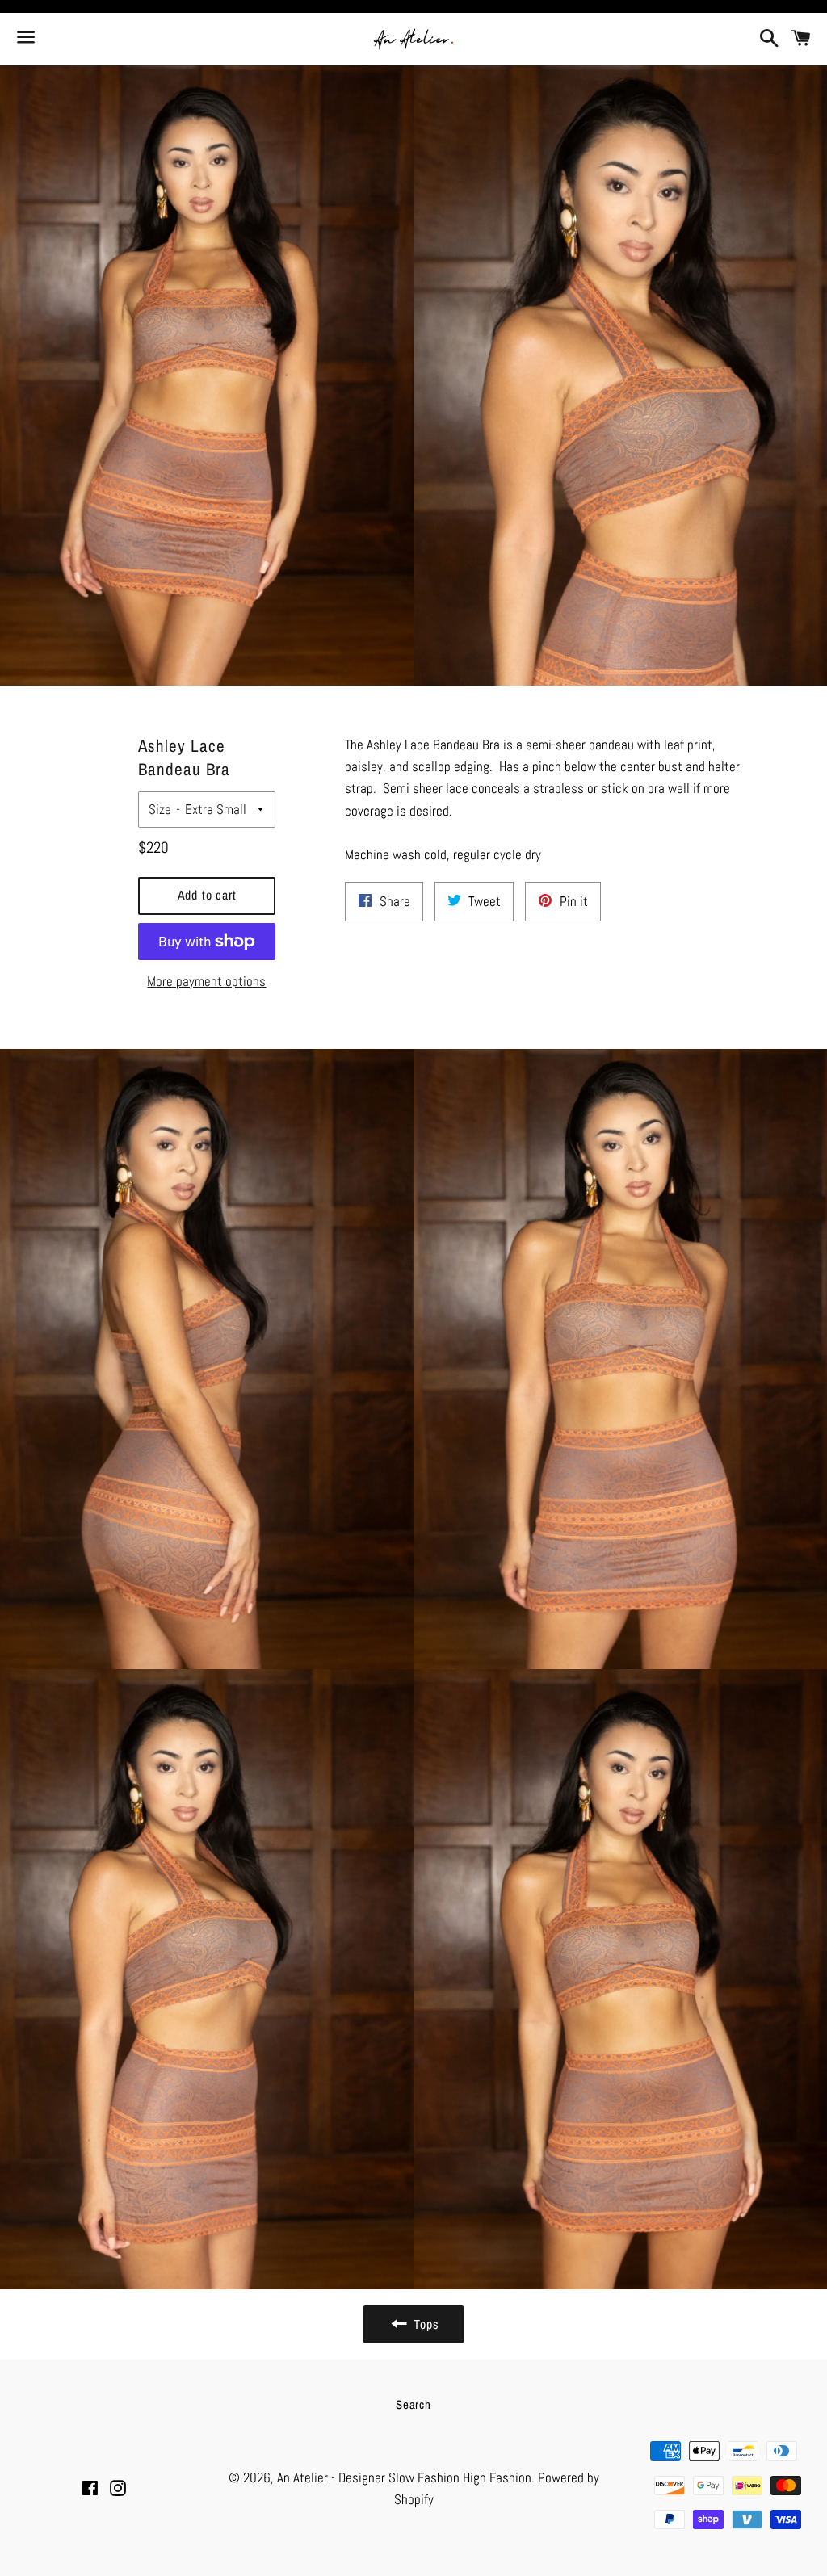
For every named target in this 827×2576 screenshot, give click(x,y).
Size (160, 809)
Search (413, 2404)
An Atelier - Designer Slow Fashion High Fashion (404, 2477)
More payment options (206, 981)
